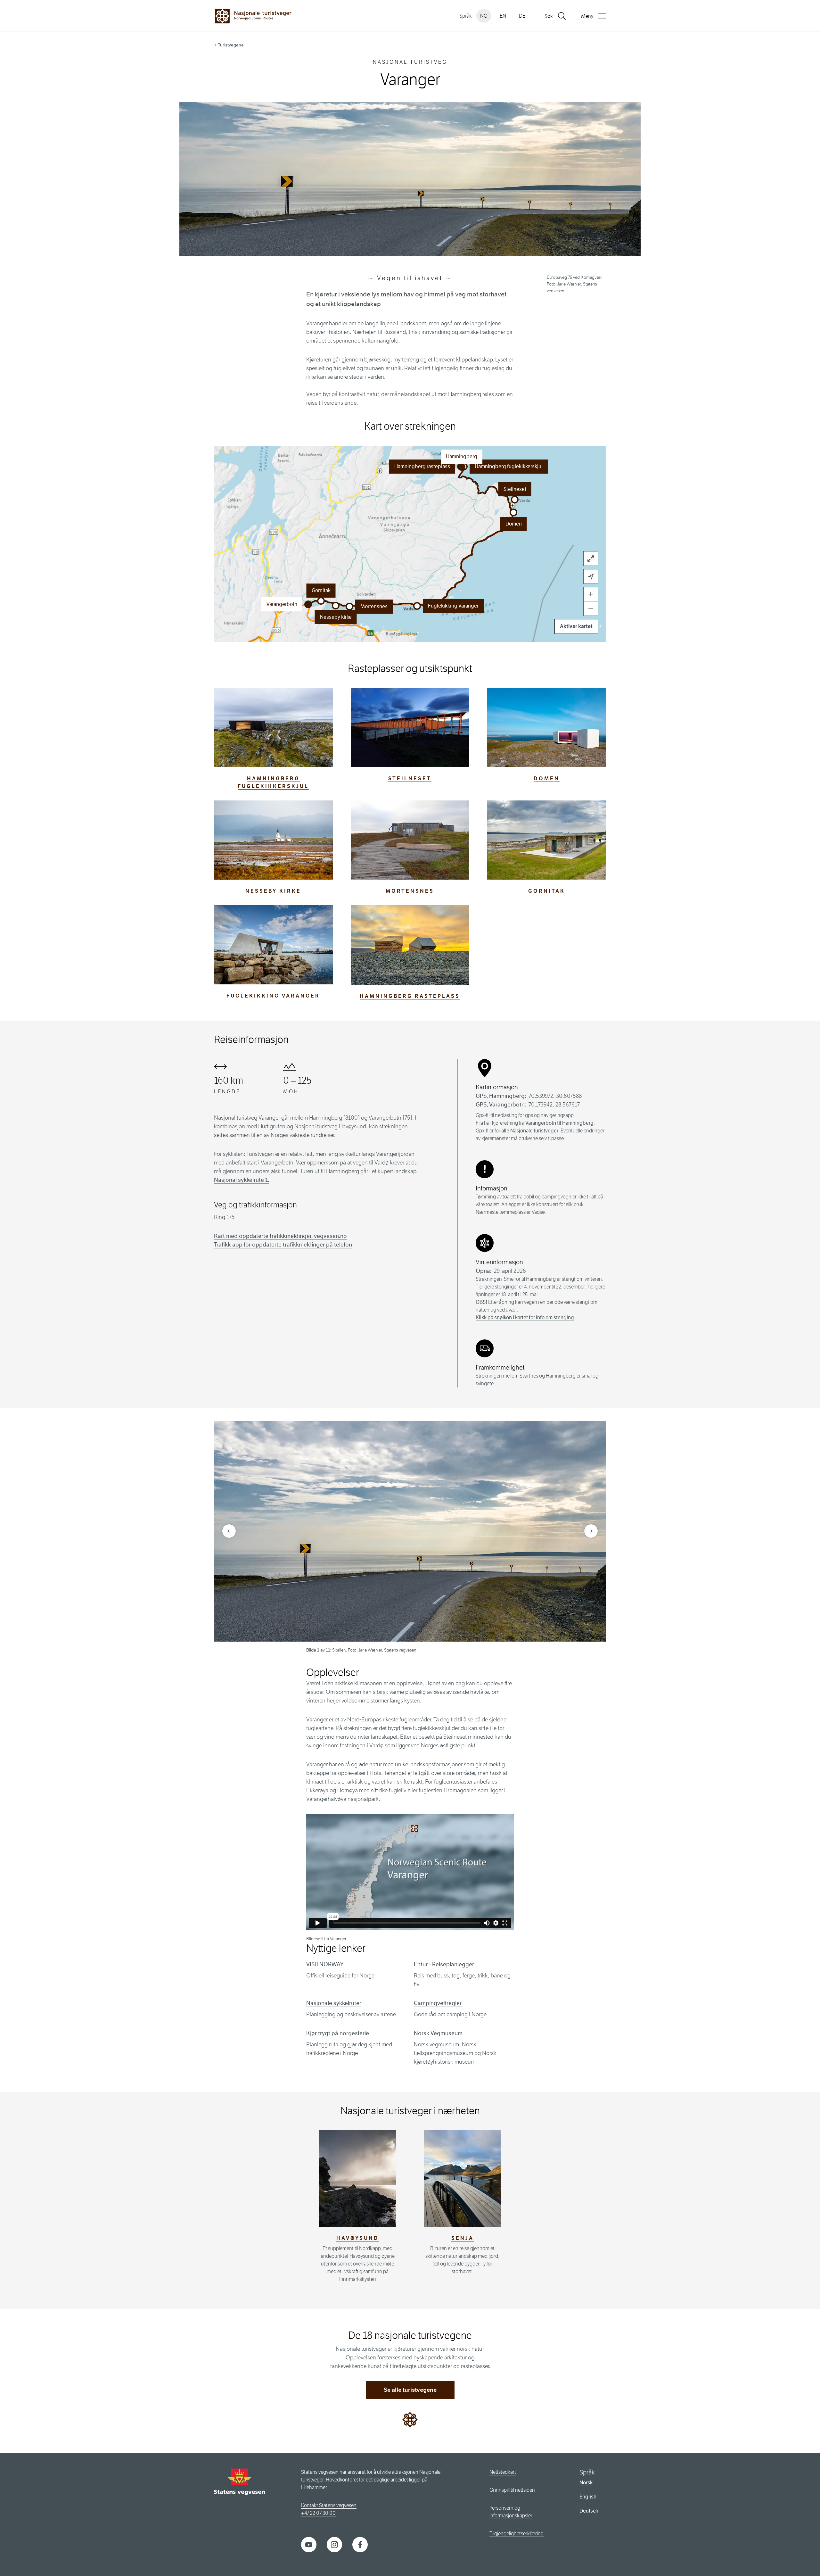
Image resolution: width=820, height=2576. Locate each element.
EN (503, 16)
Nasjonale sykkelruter (334, 2003)
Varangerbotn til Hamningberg (559, 1123)
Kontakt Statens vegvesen (329, 2505)
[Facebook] (360, 2544)
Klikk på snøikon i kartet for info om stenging (525, 1317)
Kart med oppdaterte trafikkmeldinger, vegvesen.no (280, 1236)
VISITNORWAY (325, 1964)
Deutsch (589, 2511)
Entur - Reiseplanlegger (444, 1964)
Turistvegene (231, 45)
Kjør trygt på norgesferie (338, 2033)
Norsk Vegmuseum (438, 2033)
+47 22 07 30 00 (318, 2513)
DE (522, 16)
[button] (417, 606)
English (588, 2497)
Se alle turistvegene (410, 2390)
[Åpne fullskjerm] (591, 559)
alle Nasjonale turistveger (530, 1131)
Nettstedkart (503, 2472)
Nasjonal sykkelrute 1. (242, 1180)
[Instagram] (334, 2544)
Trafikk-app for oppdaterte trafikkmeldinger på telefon (283, 1245)
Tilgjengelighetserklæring (517, 2534)
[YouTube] (309, 2544)
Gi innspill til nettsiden (512, 2490)
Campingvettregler (438, 2003)
